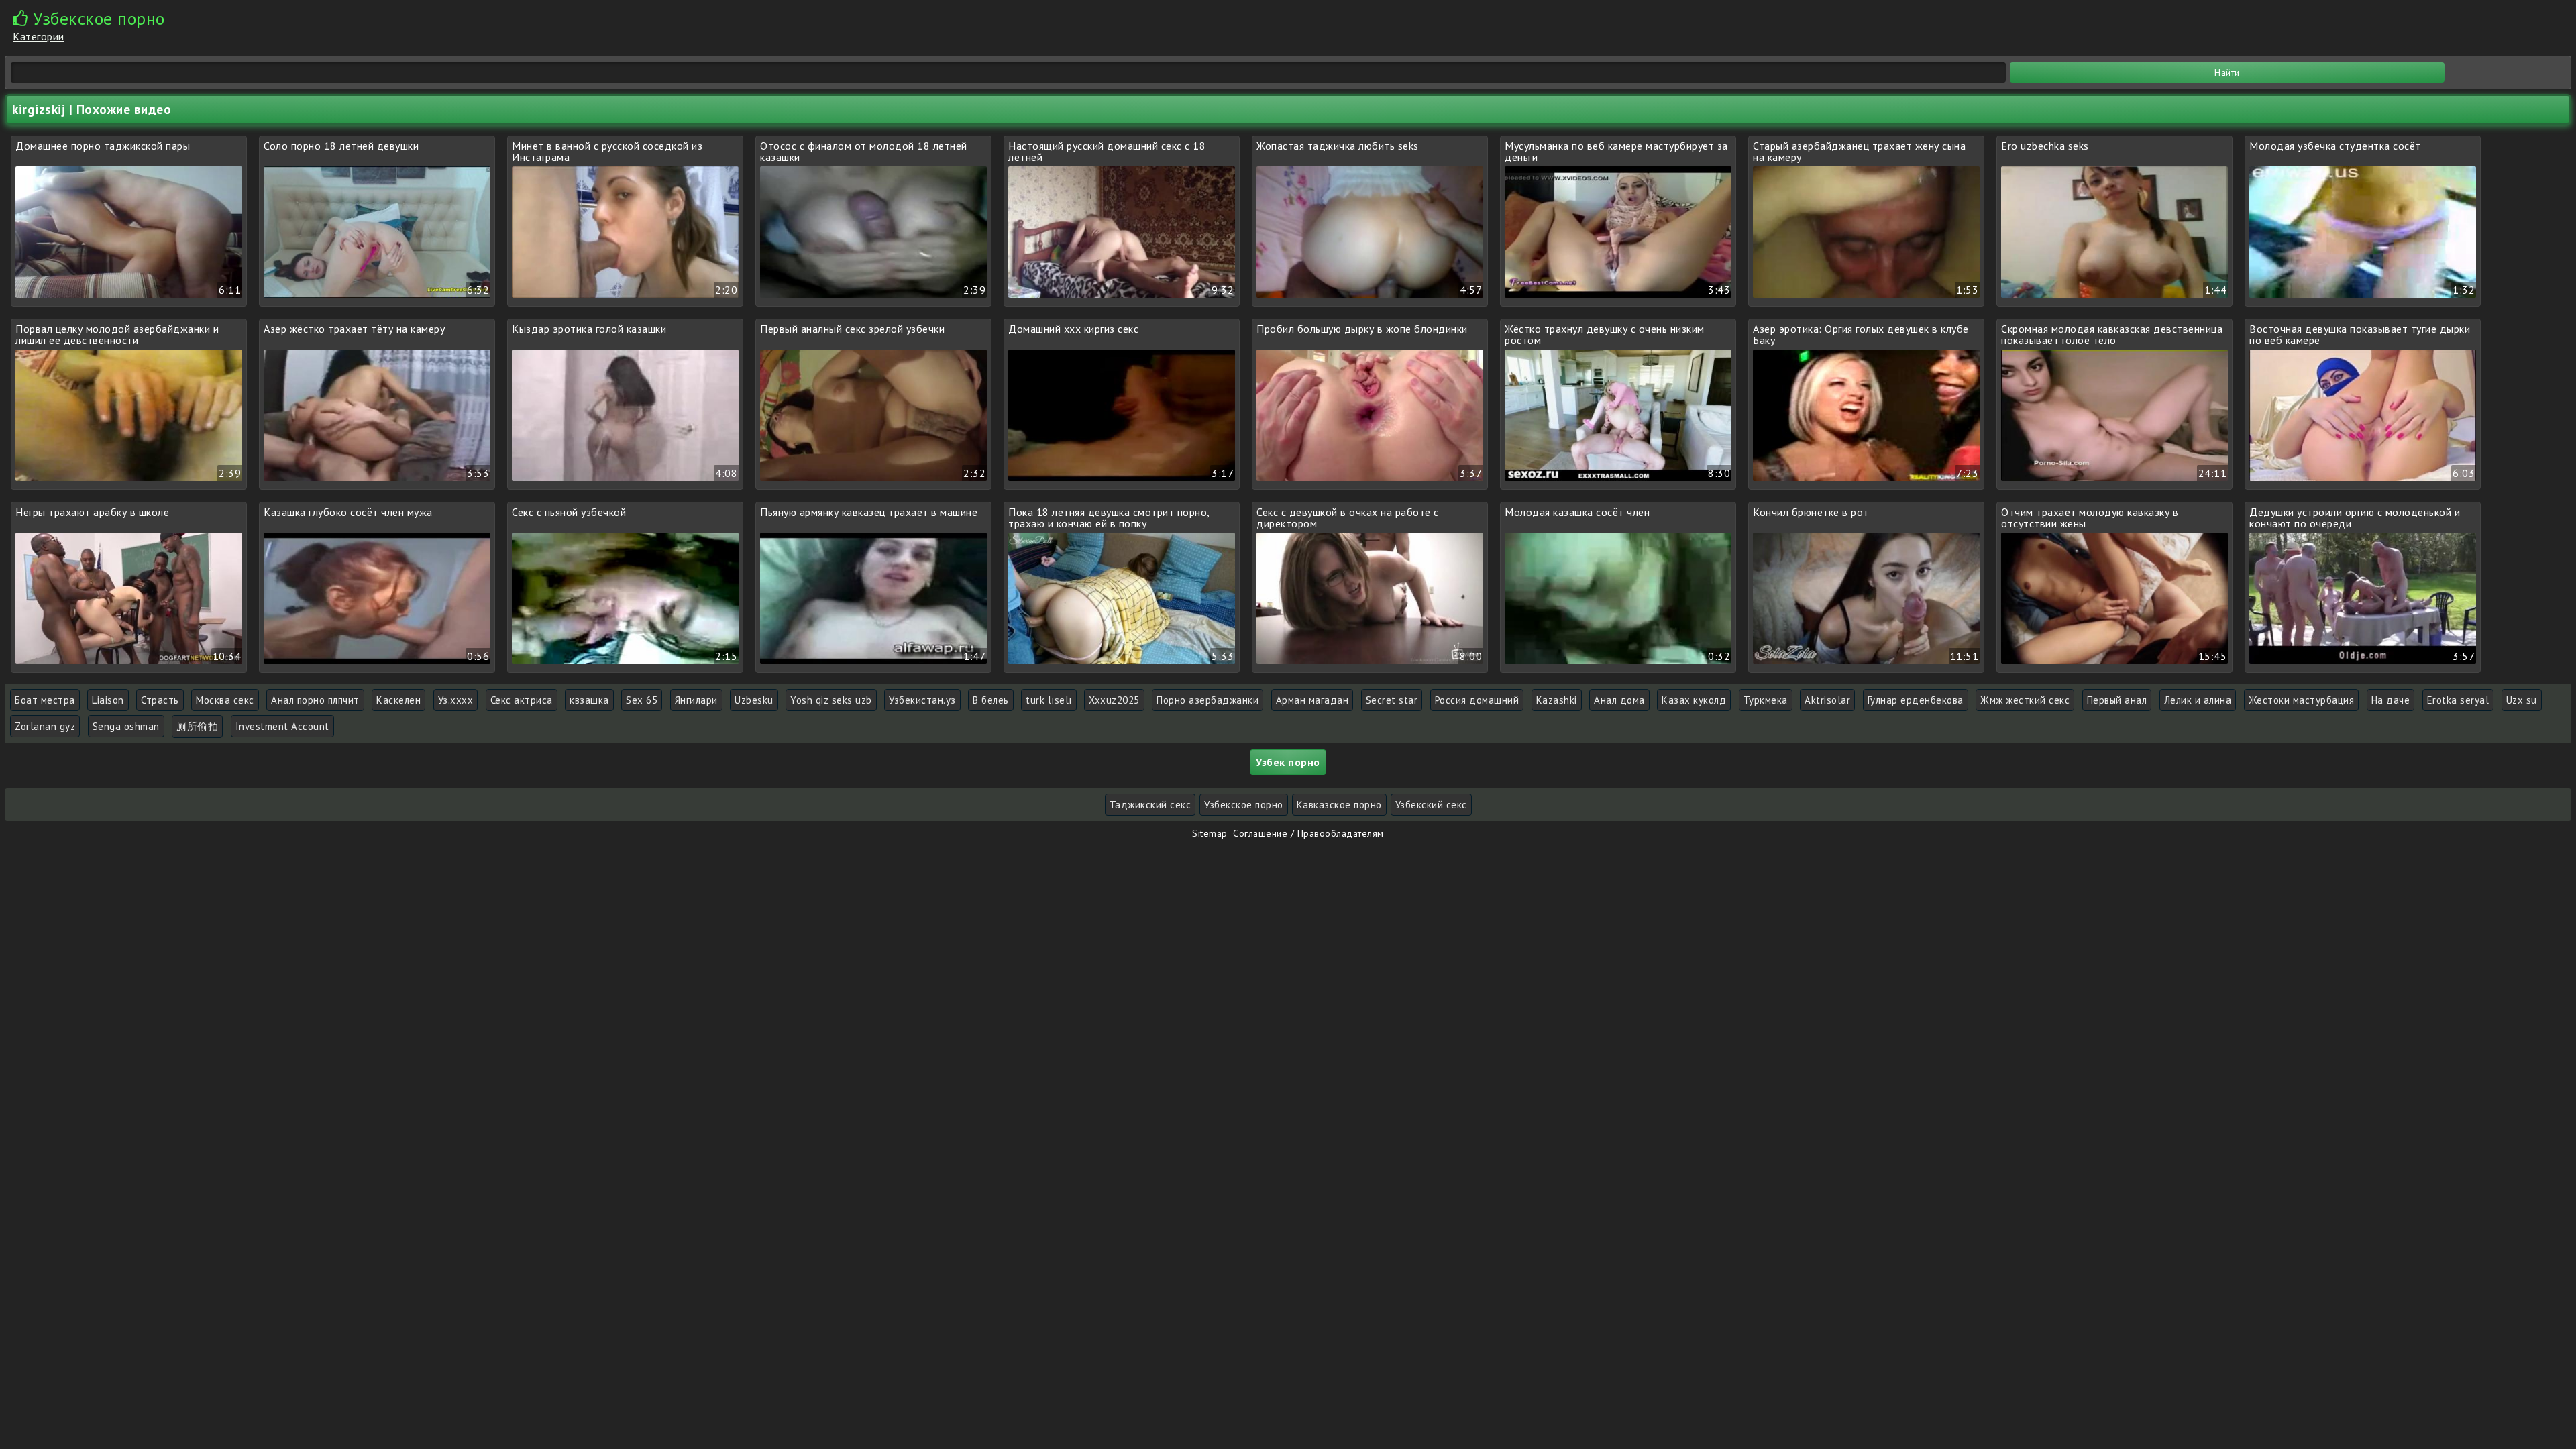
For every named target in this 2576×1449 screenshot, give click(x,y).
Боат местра (45, 700)
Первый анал (2117, 700)
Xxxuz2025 (1114, 700)
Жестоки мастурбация (2302, 700)
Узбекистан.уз (922, 700)
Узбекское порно (1244, 805)
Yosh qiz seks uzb (831, 700)
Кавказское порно (1339, 805)
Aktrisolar (1827, 700)
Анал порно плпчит (315, 700)
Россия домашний (1477, 700)
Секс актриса (522, 700)
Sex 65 (642, 700)
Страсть (160, 700)
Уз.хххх (456, 700)
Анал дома (1619, 700)
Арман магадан (1312, 700)
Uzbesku (754, 700)
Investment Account (282, 726)
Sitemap (1210, 833)
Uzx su (2522, 700)
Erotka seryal (2458, 700)
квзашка (589, 700)
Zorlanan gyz (45, 726)
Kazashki (1557, 700)
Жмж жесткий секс (2025, 700)
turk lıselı (1049, 700)
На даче (2391, 700)
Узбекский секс (1431, 805)
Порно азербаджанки (1207, 700)
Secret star (1392, 700)
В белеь (991, 700)
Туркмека (1766, 700)
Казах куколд (1694, 700)
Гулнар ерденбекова (1916, 700)
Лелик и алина (2198, 700)
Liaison (108, 700)
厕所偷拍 (197, 726)
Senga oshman (126, 726)
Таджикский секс (1150, 805)
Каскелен (398, 700)
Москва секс (225, 700)
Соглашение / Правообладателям (1308, 833)
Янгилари (696, 700)
